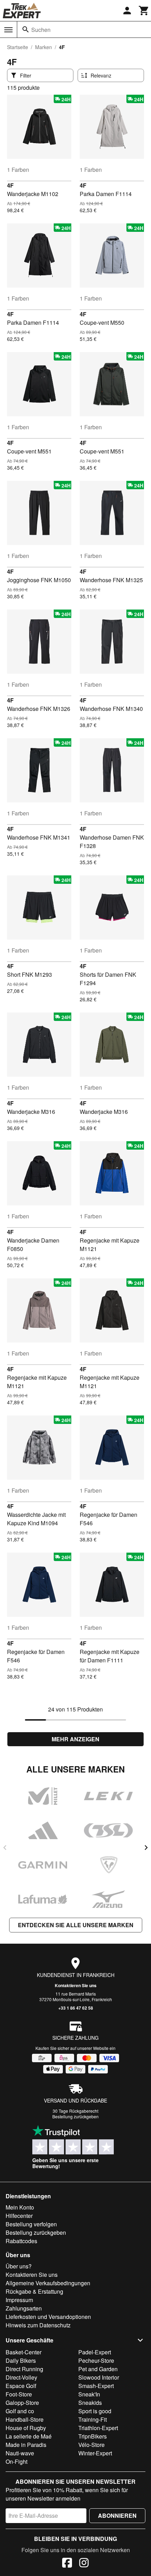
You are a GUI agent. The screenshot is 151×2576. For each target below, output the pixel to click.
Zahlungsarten (24, 2308)
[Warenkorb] (144, 11)
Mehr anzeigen (75, 1739)
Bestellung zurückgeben (75, 2116)
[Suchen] (26, 29)
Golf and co (20, 2411)
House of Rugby (26, 2428)
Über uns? (19, 2266)
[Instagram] (84, 2564)
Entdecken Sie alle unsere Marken (76, 1925)
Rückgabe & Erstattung (34, 2291)
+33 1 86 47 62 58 (76, 2008)
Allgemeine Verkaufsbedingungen (48, 2283)
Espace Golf (21, 2386)
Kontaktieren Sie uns (76, 1985)
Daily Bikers (21, 2360)
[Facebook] (67, 2564)
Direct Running (24, 2369)
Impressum (19, 2300)
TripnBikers (93, 2436)
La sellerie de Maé (29, 2436)
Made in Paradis (26, 2445)
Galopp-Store (22, 2403)
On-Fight (17, 2461)
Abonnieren (117, 2516)
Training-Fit (93, 2419)
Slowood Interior (99, 2377)
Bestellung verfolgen (31, 2224)
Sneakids (90, 2403)
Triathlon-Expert (98, 2428)
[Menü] (8, 30)
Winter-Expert (95, 2453)
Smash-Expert (96, 2386)
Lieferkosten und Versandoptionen (48, 2317)
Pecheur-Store (96, 2360)
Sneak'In (89, 2394)
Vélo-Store (91, 2445)
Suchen (41, 30)
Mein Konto (20, 2207)
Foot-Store (19, 2394)
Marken (44, 47)
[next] (146, 1848)
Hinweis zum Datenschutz (38, 2325)
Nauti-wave (20, 2453)
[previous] (5, 1848)
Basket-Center (24, 2352)
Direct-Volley (21, 2377)
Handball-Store (25, 2419)
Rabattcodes (21, 2241)
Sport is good (95, 2411)
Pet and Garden (98, 2369)
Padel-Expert (95, 2352)
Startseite (18, 47)
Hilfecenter (19, 2216)
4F (10, 185)
